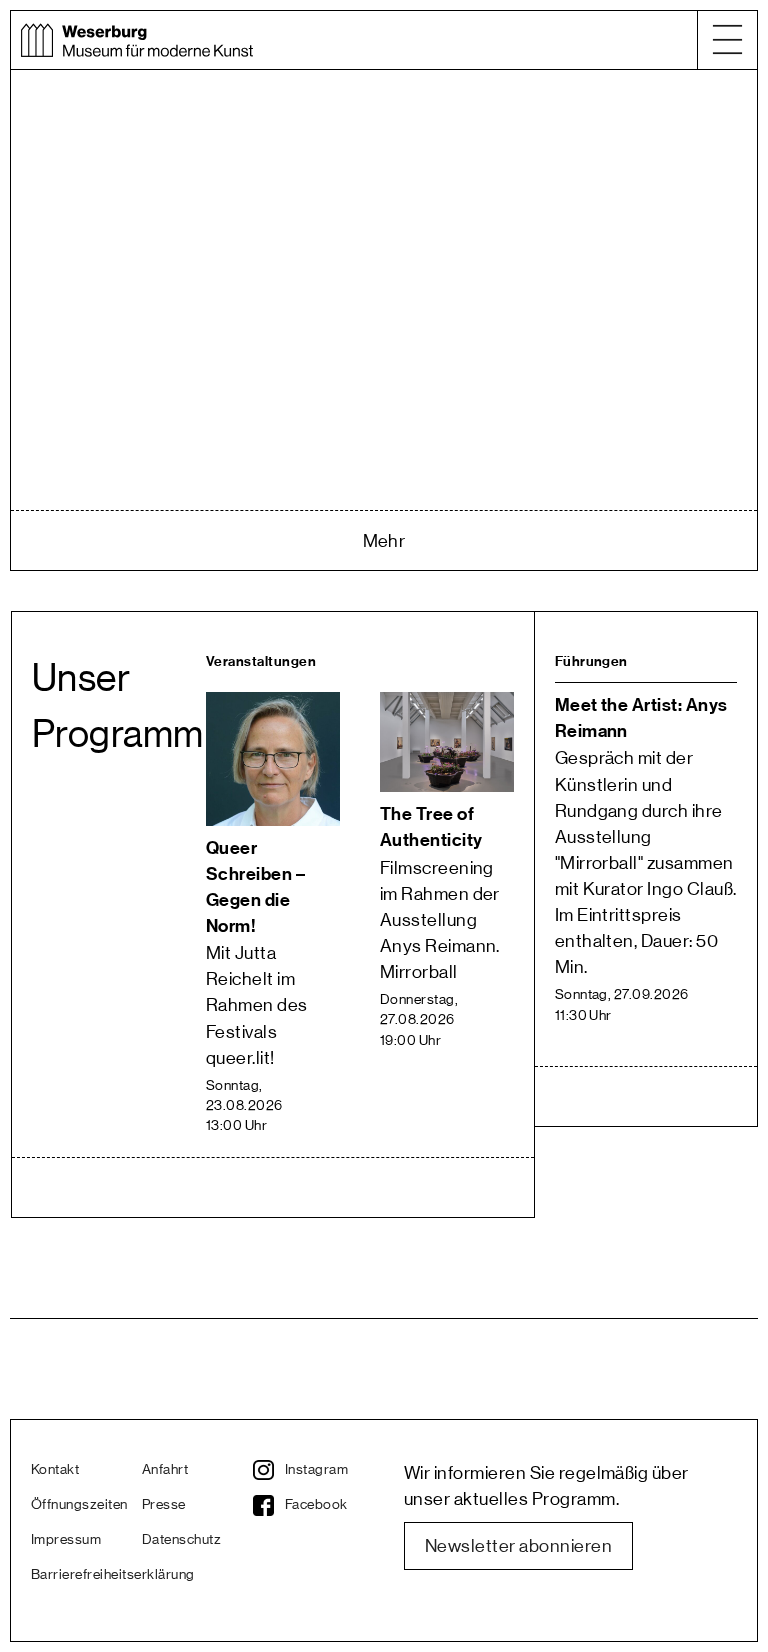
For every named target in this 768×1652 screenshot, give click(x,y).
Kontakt (55, 1470)
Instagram (316, 1470)
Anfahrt (165, 1470)
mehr (384, 541)
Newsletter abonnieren (518, 1546)
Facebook (316, 1505)
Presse (164, 1505)
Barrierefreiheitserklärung (86, 1575)
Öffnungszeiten (79, 1505)
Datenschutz (181, 1540)
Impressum (66, 1540)
